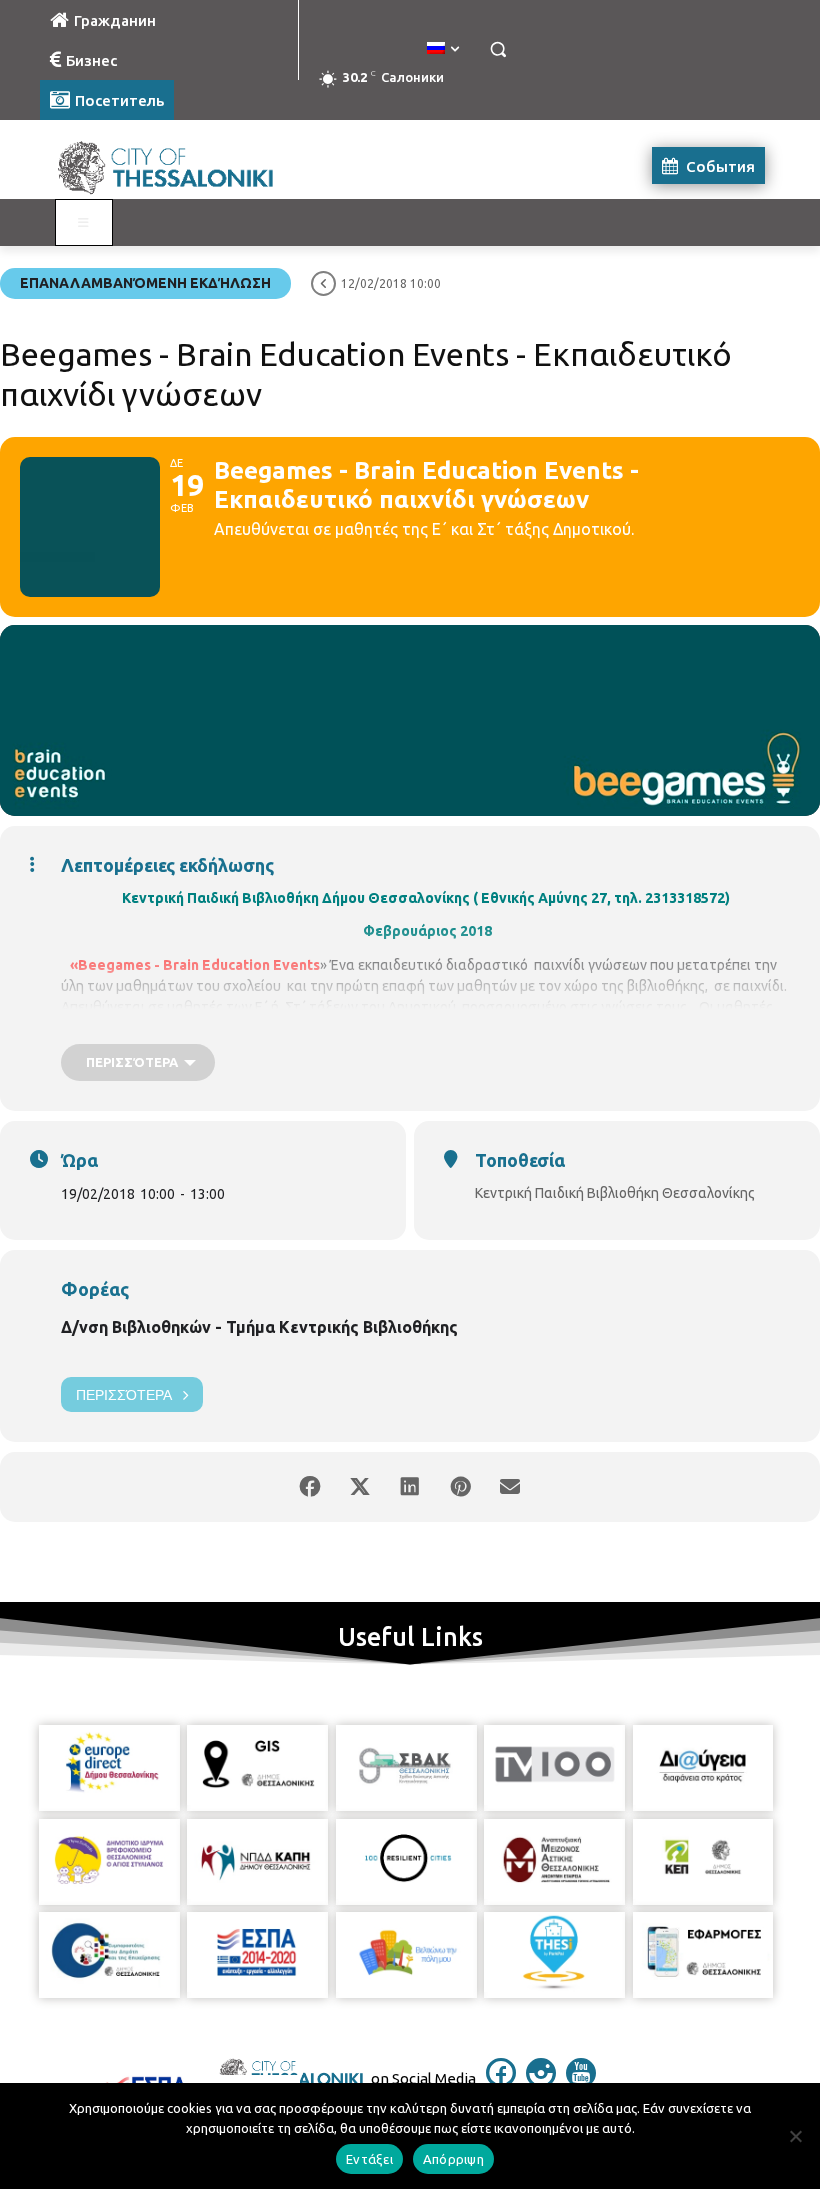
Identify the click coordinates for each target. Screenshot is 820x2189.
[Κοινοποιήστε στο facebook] (310, 1487)
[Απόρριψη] (795, 2136)
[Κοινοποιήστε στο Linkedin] (410, 1487)
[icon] (501, 2082)
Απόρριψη (453, 2159)
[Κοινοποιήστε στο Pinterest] (460, 1487)
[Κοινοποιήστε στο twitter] (360, 1487)
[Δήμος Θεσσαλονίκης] (176, 165)
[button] (497, 49)
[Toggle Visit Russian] (84, 223)
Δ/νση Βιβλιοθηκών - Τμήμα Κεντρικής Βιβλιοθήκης (259, 1327)
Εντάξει (369, 2159)
